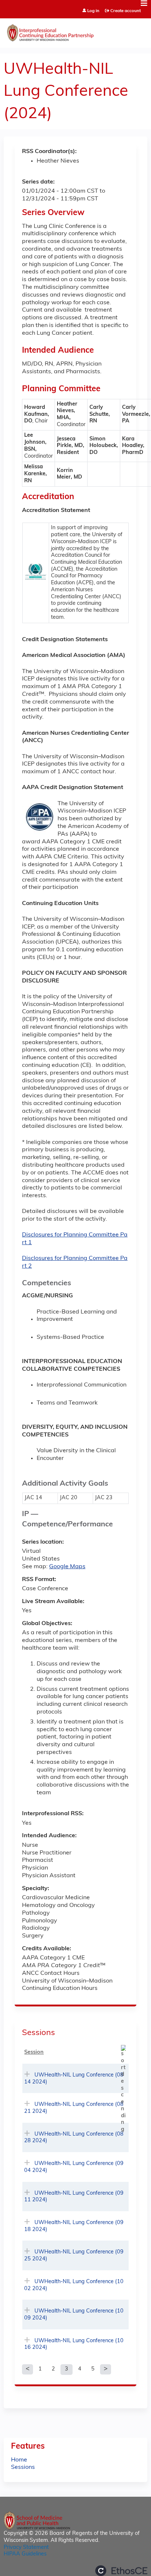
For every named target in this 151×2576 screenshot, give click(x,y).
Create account (126, 11)
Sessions (23, 2467)
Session (34, 2052)
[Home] (75, 31)
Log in (93, 11)
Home (19, 2460)
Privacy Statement (26, 2548)
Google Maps (67, 1567)
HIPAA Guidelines (25, 2554)
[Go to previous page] (27, 2369)
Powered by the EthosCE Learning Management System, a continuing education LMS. (121, 2571)
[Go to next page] (106, 2369)
